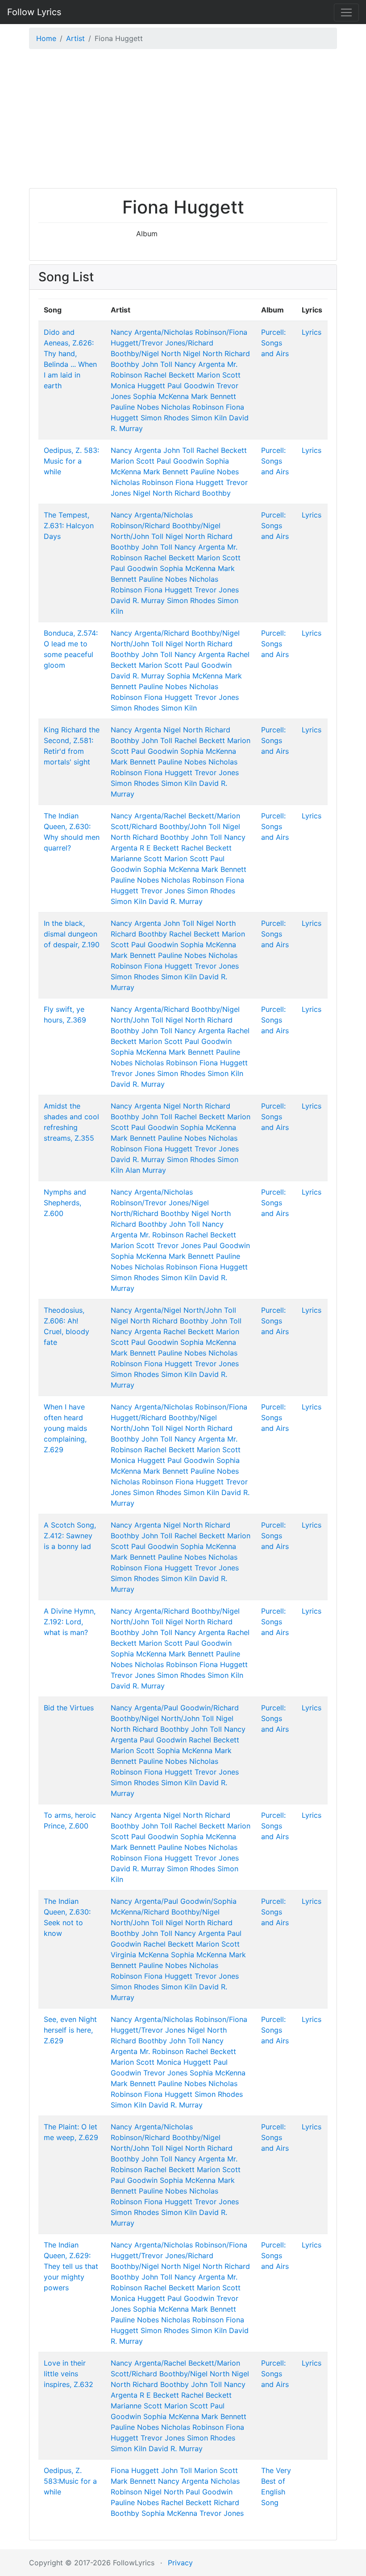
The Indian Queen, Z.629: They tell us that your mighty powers (71, 2266)
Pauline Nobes (135, 407)
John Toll (157, 364)
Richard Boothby (203, 493)
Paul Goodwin (191, 386)
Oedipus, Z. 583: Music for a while (71, 461)
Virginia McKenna (140, 1955)
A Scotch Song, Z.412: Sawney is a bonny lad (70, 1536)
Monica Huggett (138, 386)
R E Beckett (159, 848)
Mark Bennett (214, 396)
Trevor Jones (217, 590)
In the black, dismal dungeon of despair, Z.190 (72, 934)
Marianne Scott (136, 859)
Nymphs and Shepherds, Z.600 (65, 1203)
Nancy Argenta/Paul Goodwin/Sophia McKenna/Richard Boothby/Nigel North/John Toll (174, 1912)
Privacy (180, 2563)
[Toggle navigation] (346, 12)
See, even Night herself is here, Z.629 (70, 2030)
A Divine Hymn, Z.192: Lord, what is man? (70, 1622)
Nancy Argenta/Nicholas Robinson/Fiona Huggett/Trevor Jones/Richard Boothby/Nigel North (179, 343)
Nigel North (203, 353)
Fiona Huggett (200, 482)
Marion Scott (219, 375)
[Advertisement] (183, 121)
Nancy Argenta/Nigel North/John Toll (173, 1310)
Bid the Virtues (69, 1708)
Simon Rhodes (165, 418)
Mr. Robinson (162, 1235)
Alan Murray (146, 1170)
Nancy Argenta (200, 364)
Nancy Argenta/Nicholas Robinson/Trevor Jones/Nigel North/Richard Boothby (160, 1203)
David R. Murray (138, 600)
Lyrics (312, 332)
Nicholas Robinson (192, 407)
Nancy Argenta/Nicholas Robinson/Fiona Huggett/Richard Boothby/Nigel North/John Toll (179, 1417)
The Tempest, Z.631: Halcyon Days (69, 526)
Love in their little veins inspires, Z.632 (69, 2374)
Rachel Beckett (169, 375)
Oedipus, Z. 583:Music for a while (70, 2481)
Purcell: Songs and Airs (275, 343)
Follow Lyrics (34, 12)
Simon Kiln (209, 418)
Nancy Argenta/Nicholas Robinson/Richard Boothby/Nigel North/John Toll (166, 526)
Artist (75, 38)
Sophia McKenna (161, 396)
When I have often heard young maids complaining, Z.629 (65, 1428)
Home (46, 38)
